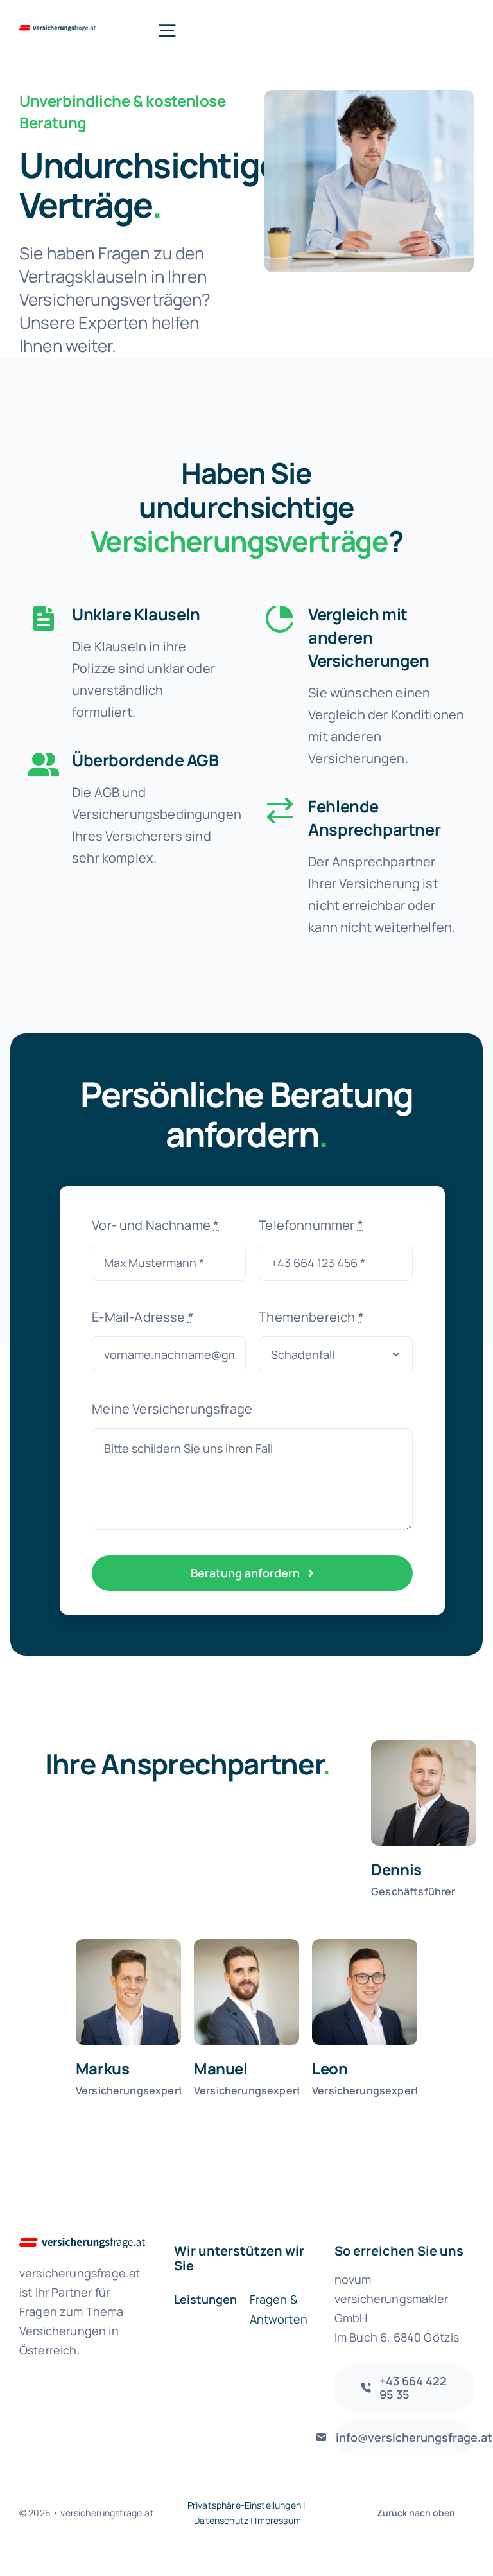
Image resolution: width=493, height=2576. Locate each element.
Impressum (278, 2520)
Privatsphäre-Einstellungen (244, 2505)
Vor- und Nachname (155, 1225)
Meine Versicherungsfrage (172, 1409)
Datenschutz (221, 2520)
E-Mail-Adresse (143, 1317)
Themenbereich (311, 1317)
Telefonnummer (311, 1225)
